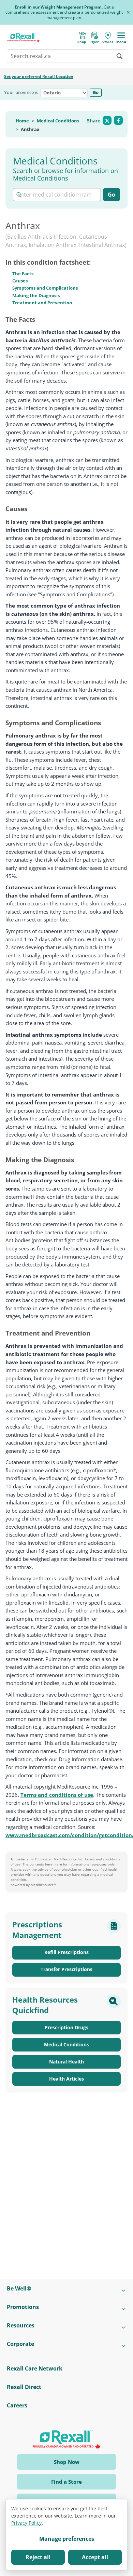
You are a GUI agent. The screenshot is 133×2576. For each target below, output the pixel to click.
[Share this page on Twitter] (107, 120)
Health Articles (66, 2079)
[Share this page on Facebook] (118, 120)
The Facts (23, 274)
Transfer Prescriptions (66, 1969)
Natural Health (66, 2062)
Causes (20, 281)
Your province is (21, 93)
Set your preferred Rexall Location (39, 76)
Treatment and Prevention (42, 303)
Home (22, 121)
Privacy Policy (26, 2523)
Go (96, 92)
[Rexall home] (23, 37)
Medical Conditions (58, 121)
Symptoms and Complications (45, 288)
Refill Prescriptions (66, 1952)
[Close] (128, 12)
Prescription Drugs (66, 2027)
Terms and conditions (102, 1859)
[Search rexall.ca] (119, 56)
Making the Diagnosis (36, 295)
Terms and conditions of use (57, 1795)
